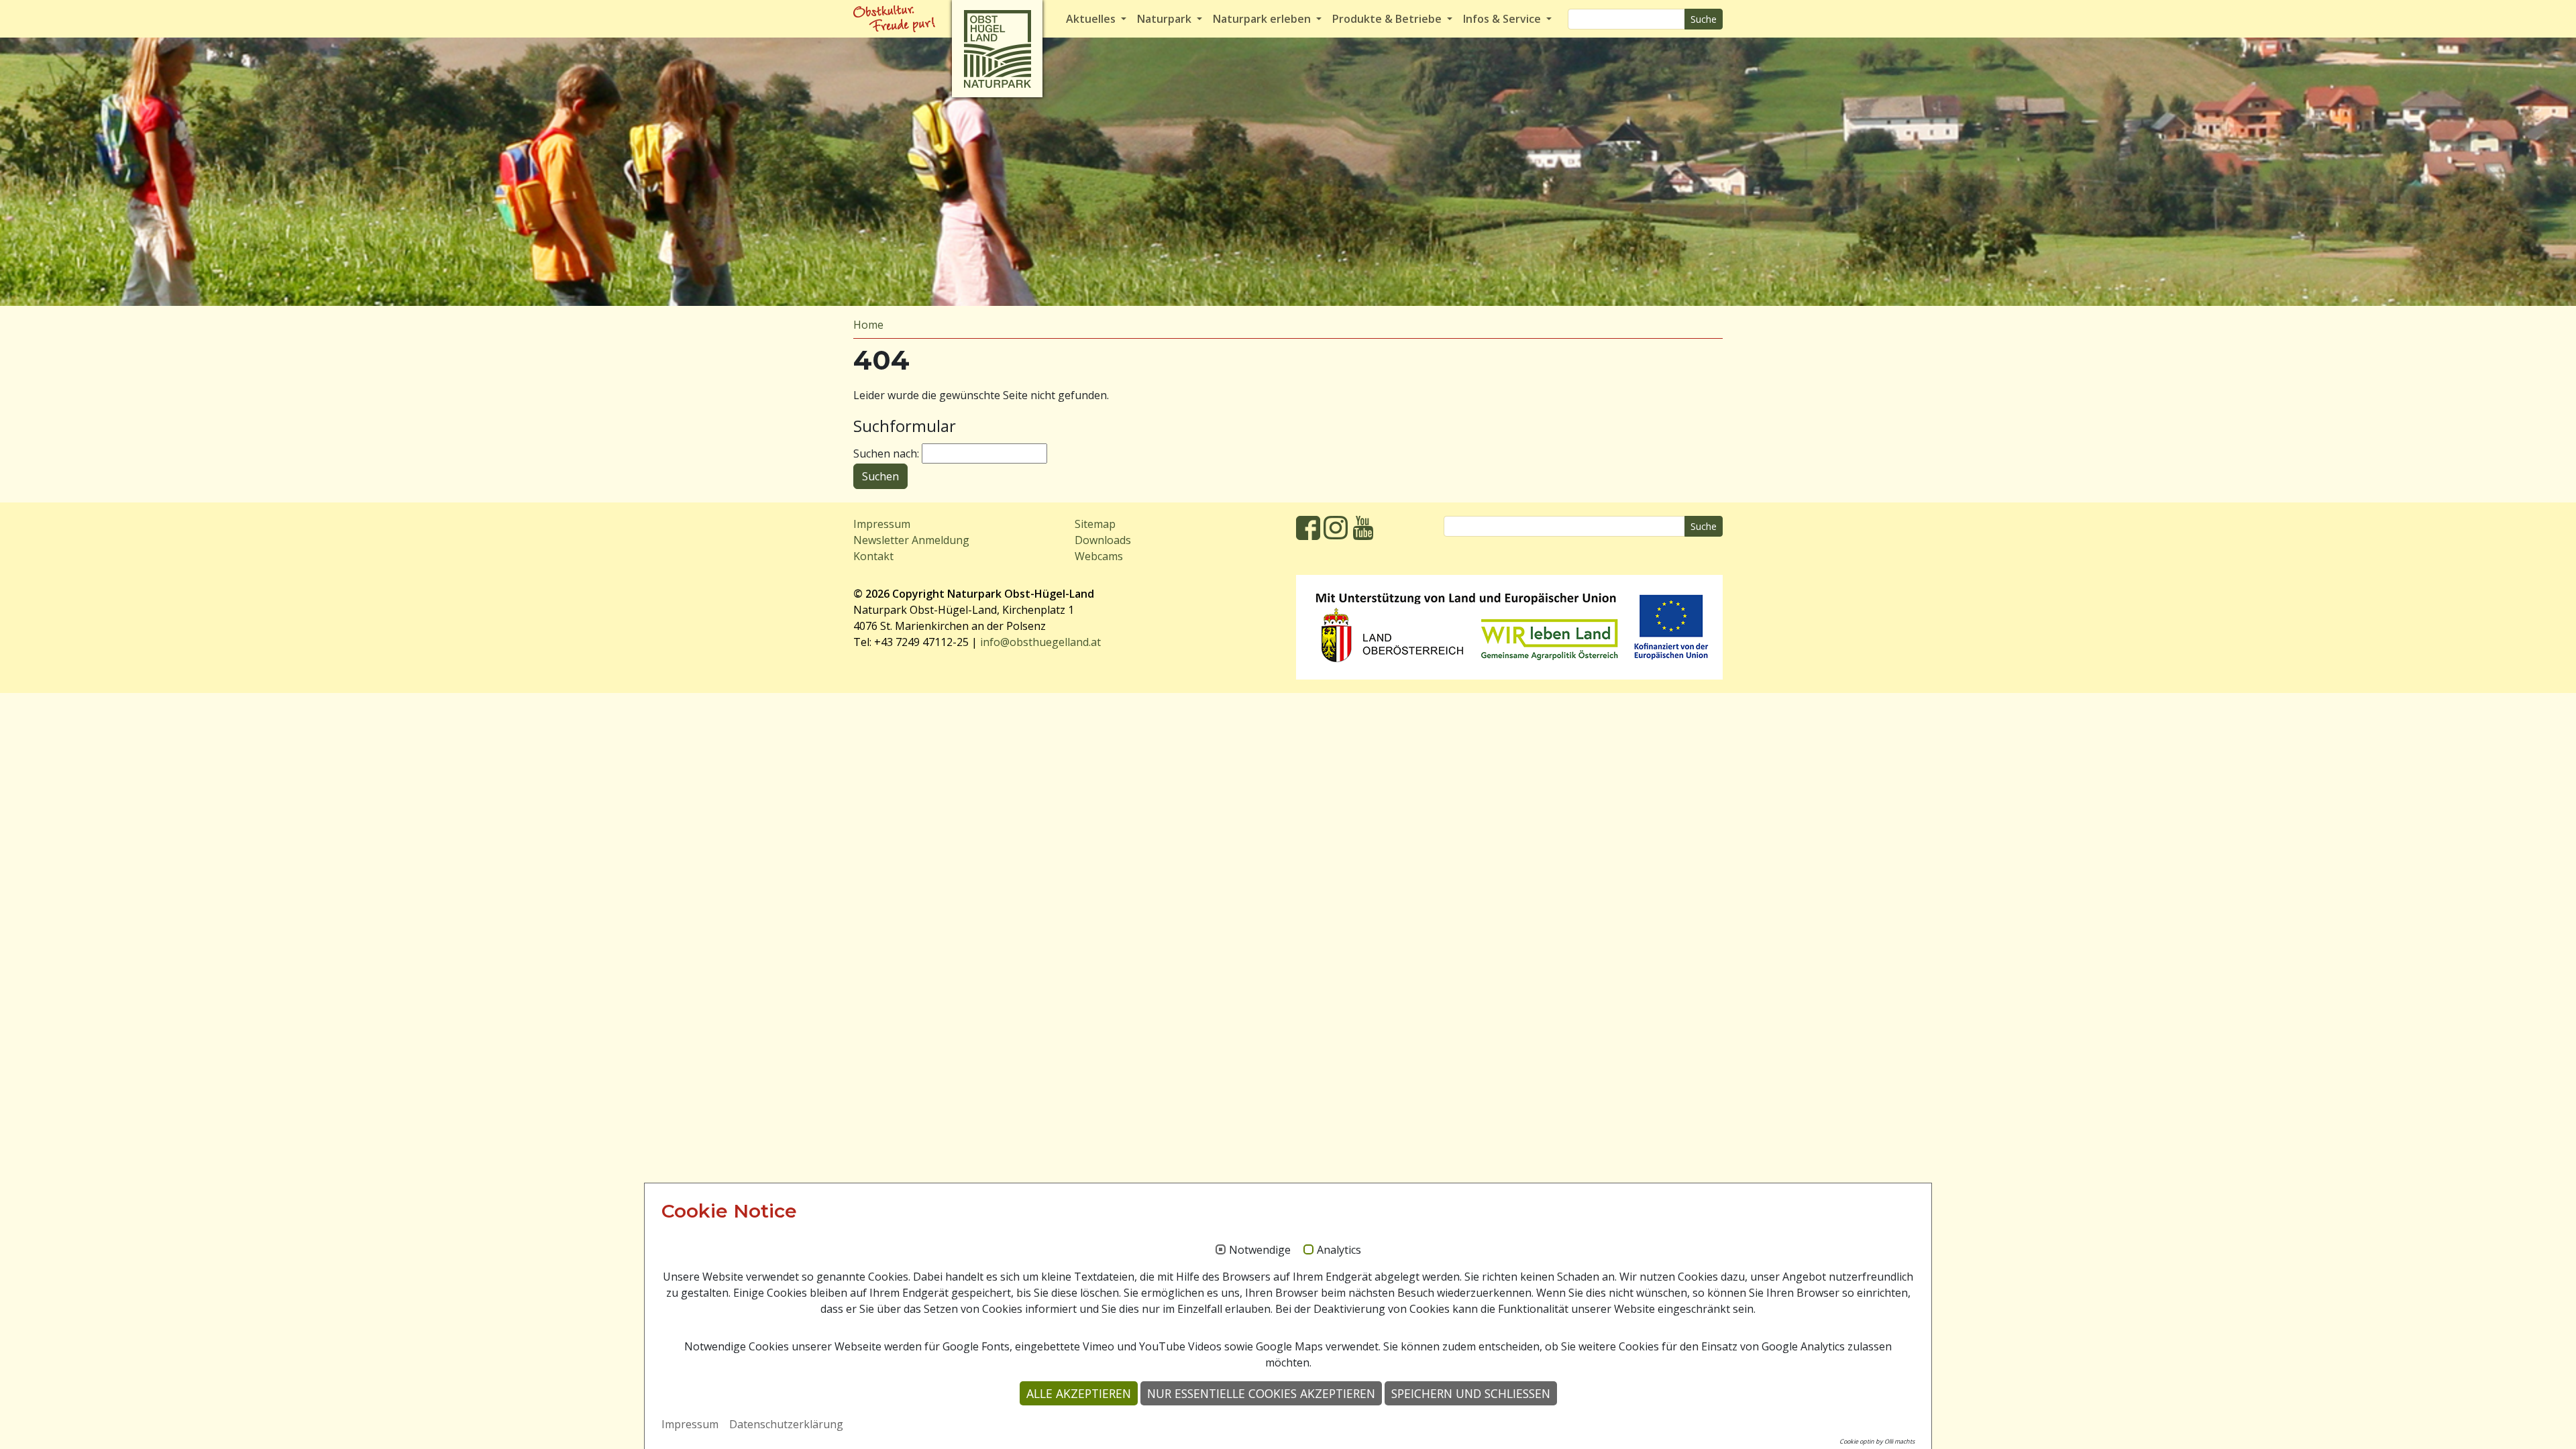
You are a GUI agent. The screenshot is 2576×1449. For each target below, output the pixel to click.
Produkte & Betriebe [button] (1388, 19)
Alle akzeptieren (1079, 1393)
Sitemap (1095, 524)
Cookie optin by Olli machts (1877, 1441)
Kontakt (873, 556)
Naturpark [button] (1166, 19)
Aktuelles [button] (1092, 19)
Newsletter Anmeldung (911, 540)
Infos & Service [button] (1503, 19)
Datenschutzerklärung (786, 1424)
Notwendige (1260, 1250)
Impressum (882, 524)
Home (868, 325)
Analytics (1339, 1250)
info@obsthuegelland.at (1040, 642)
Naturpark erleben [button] (1263, 19)
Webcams (1099, 556)
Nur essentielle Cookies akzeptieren (1261, 1393)
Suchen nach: (886, 453)
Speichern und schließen (1471, 1393)
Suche (1704, 19)
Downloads (1103, 540)
